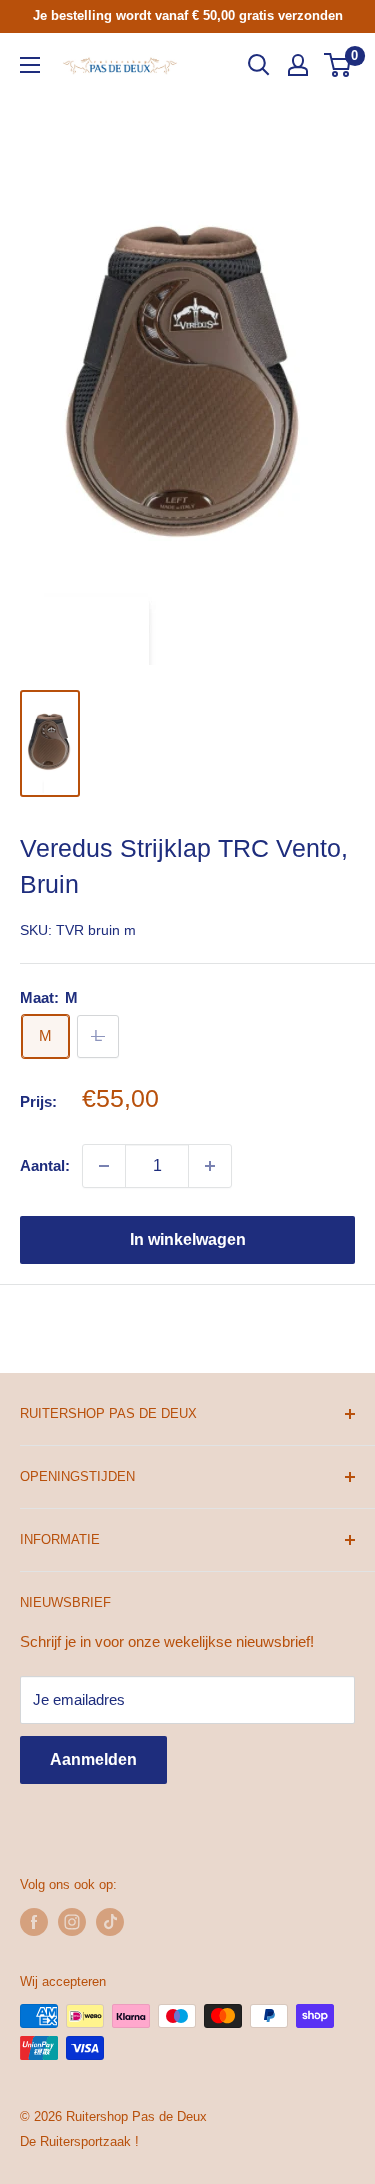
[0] (338, 65)
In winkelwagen (188, 1239)
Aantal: (45, 1165)
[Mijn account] (298, 65)
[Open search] (259, 65)
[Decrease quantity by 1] (104, 1166)
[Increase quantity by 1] (210, 1166)
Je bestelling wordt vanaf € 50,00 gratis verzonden (188, 15)
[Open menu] (30, 65)
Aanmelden (93, 1759)
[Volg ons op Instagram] (72, 1922)
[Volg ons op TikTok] (110, 1922)
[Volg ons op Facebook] (34, 1922)
